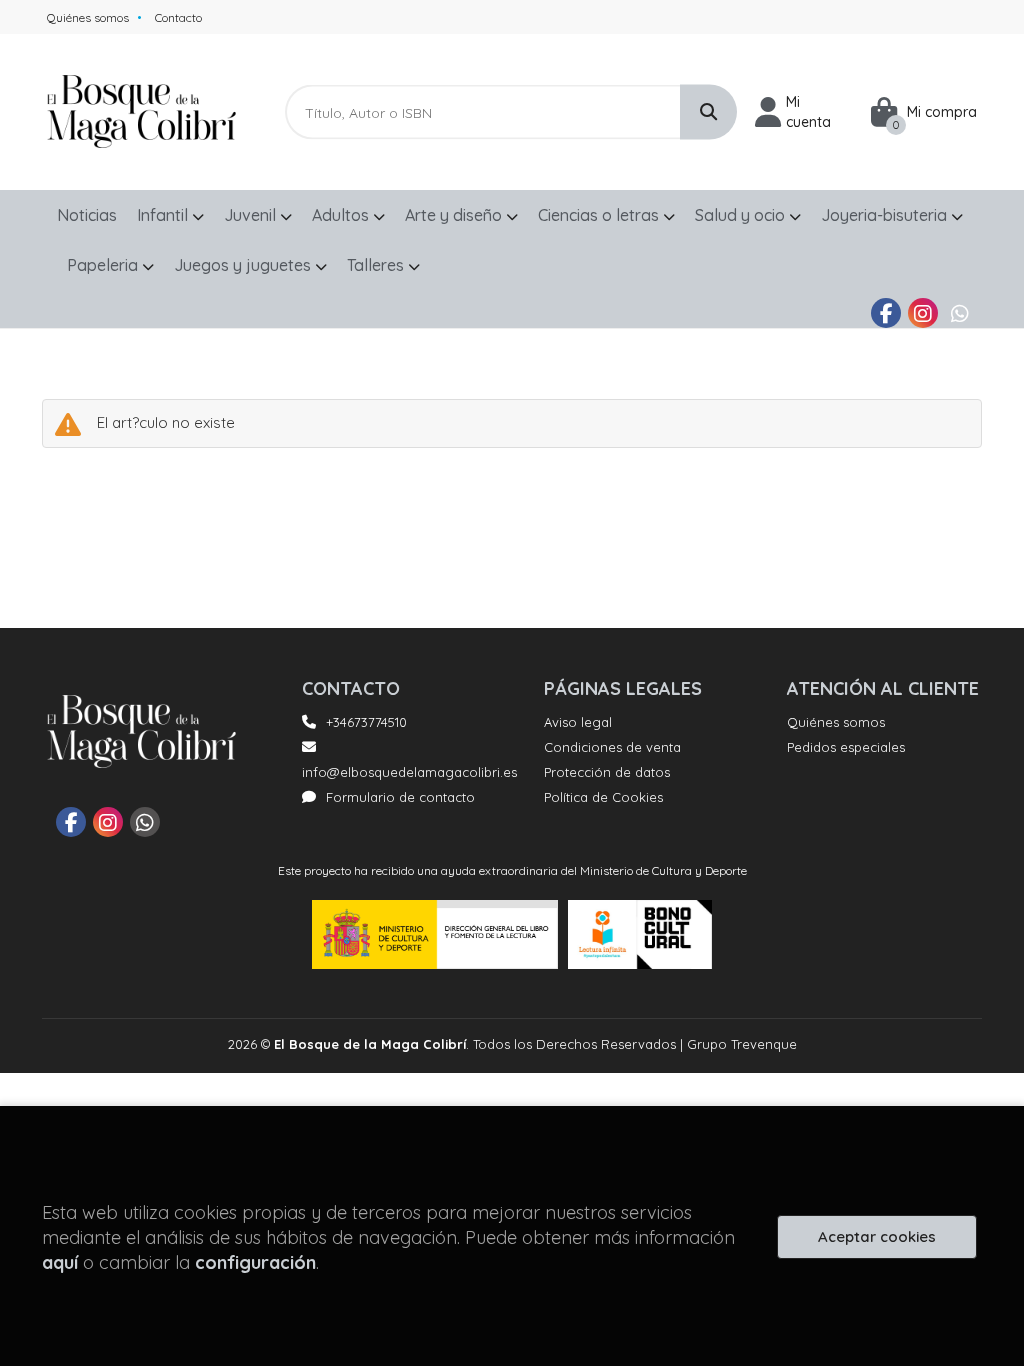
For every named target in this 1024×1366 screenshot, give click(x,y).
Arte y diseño (455, 215)
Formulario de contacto (400, 797)
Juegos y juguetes (244, 265)
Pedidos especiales (846, 747)
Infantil (164, 215)
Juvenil (252, 215)
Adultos (342, 215)
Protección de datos (607, 772)
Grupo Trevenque (742, 1044)
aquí (60, 1262)
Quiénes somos (88, 17)
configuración (255, 1262)
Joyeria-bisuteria (886, 215)
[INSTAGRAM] (923, 313)
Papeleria (104, 265)
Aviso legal (578, 722)
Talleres (377, 265)
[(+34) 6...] (960, 313)
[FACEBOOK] (886, 313)
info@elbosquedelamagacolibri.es (409, 772)
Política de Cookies (603, 797)
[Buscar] (708, 112)
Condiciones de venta (612, 747)
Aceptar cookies (877, 1236)
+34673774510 (366, 722)
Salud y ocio (742, 215)
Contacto (178, 17)
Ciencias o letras (600, 215)
